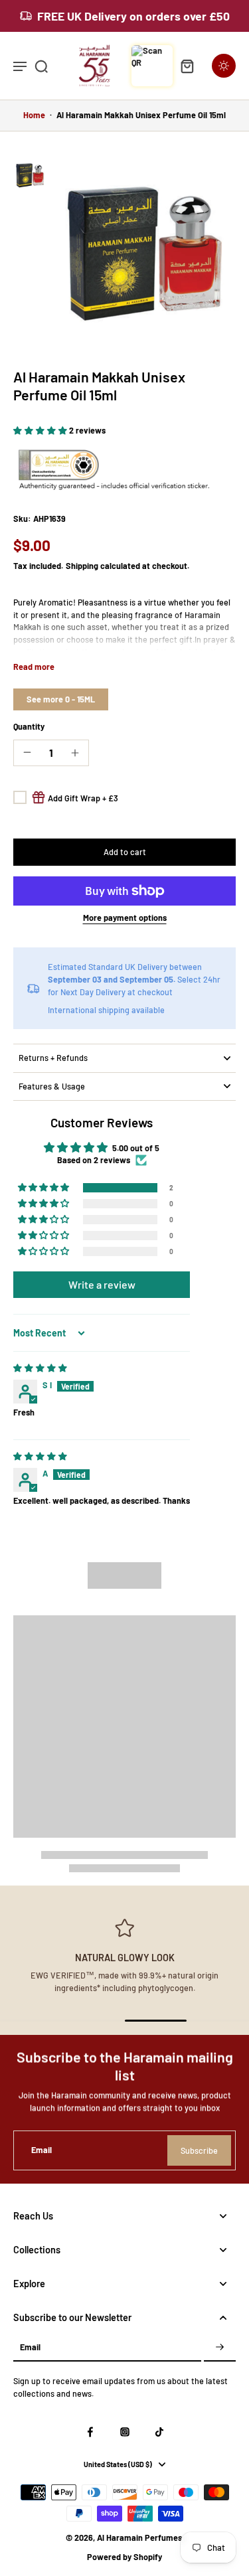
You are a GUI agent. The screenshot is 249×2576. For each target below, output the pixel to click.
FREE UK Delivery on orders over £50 (133, 16)
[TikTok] (159, 2432)
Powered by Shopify (124, 2557)
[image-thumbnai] (30, 175)
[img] (40, 1368)
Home (34, 115)
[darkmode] (224, 66)
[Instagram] (125, 2432)
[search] (41, 66)
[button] (41, 430)
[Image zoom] (144, 250)
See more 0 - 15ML (61, 699)
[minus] (27, 752)
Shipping (83, 566)
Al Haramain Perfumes (139, 2537)
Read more (34, 667)
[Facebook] (90, 2432)
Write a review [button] (102, 1284)
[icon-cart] (187, 66)
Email (41, 2150)
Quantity (29, 726)
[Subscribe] (220, 2348)
